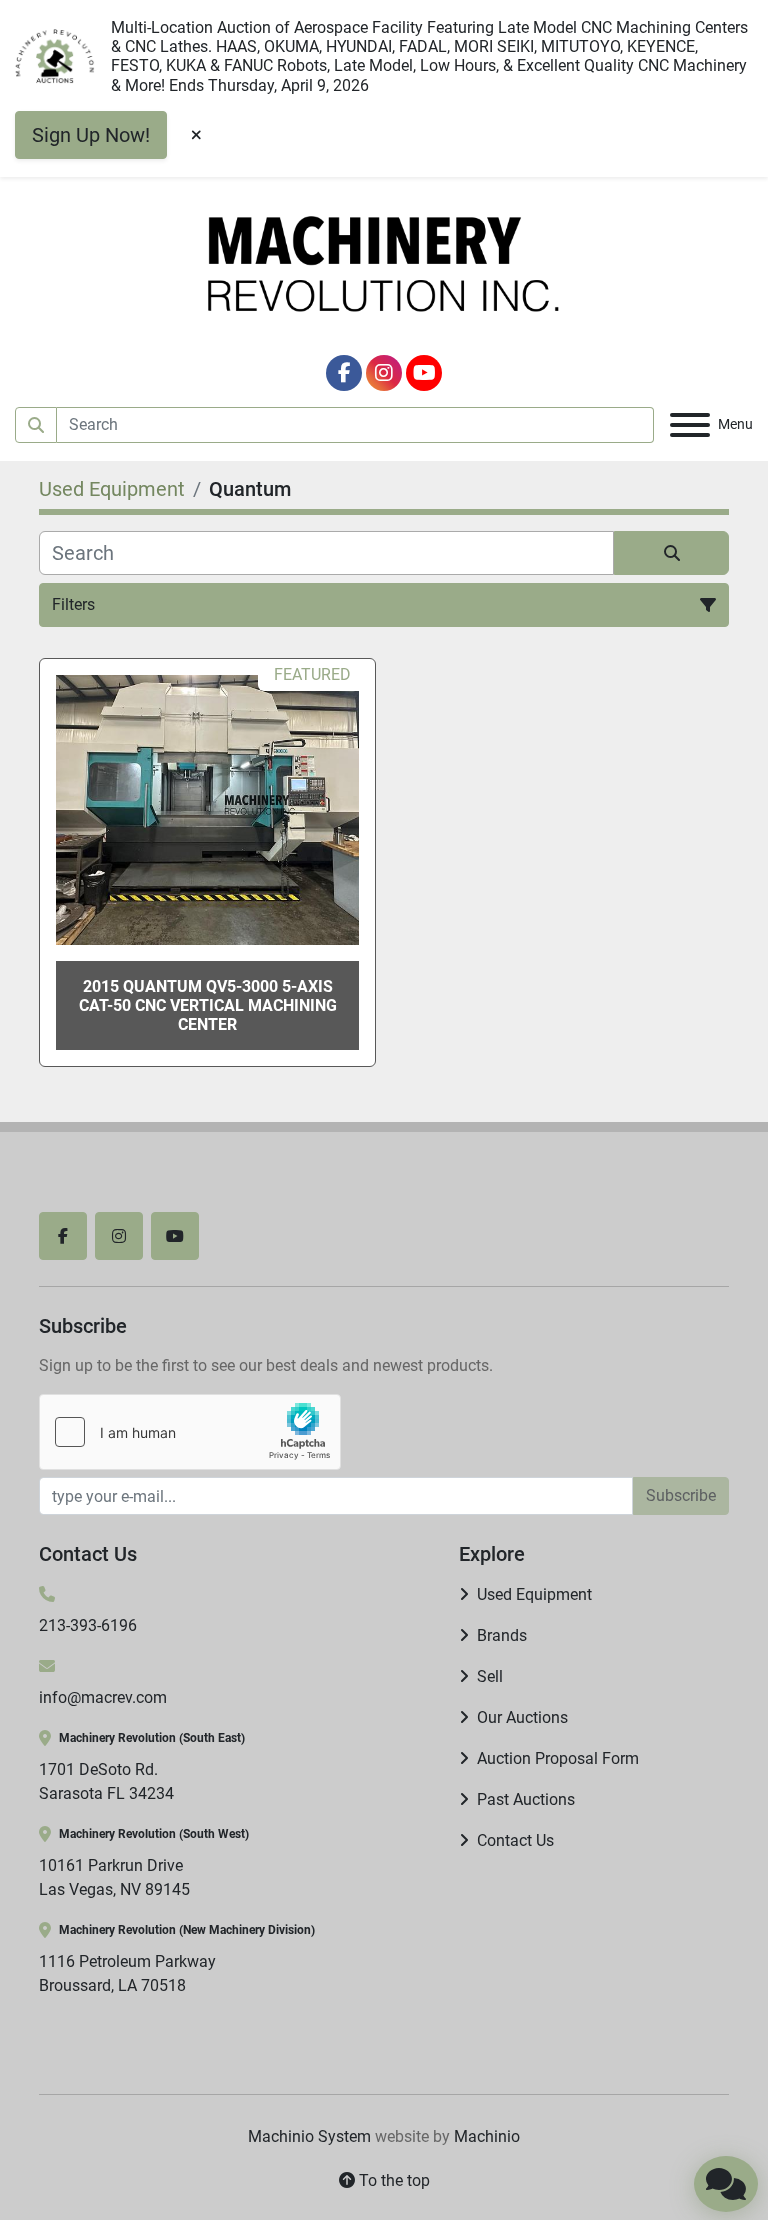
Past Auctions (526, 1799)
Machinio (487, 2136)
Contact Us (515, 1840)
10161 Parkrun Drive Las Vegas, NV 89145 (114, 1877)
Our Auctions (522, 1717)
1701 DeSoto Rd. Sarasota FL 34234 (106, 1781)
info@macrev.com (103, 1697)
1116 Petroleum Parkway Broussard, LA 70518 (127, 1973)
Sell (490, 1676)
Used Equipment (534, 1594)
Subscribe (681, 1495)
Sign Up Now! (91, 135)
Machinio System (309, 2136)
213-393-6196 (88, 1625)
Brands (502, 1635)
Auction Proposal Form (558, 1758)
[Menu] (690, 425)
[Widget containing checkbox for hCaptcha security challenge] (190, 1432)
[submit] (36, 425)
